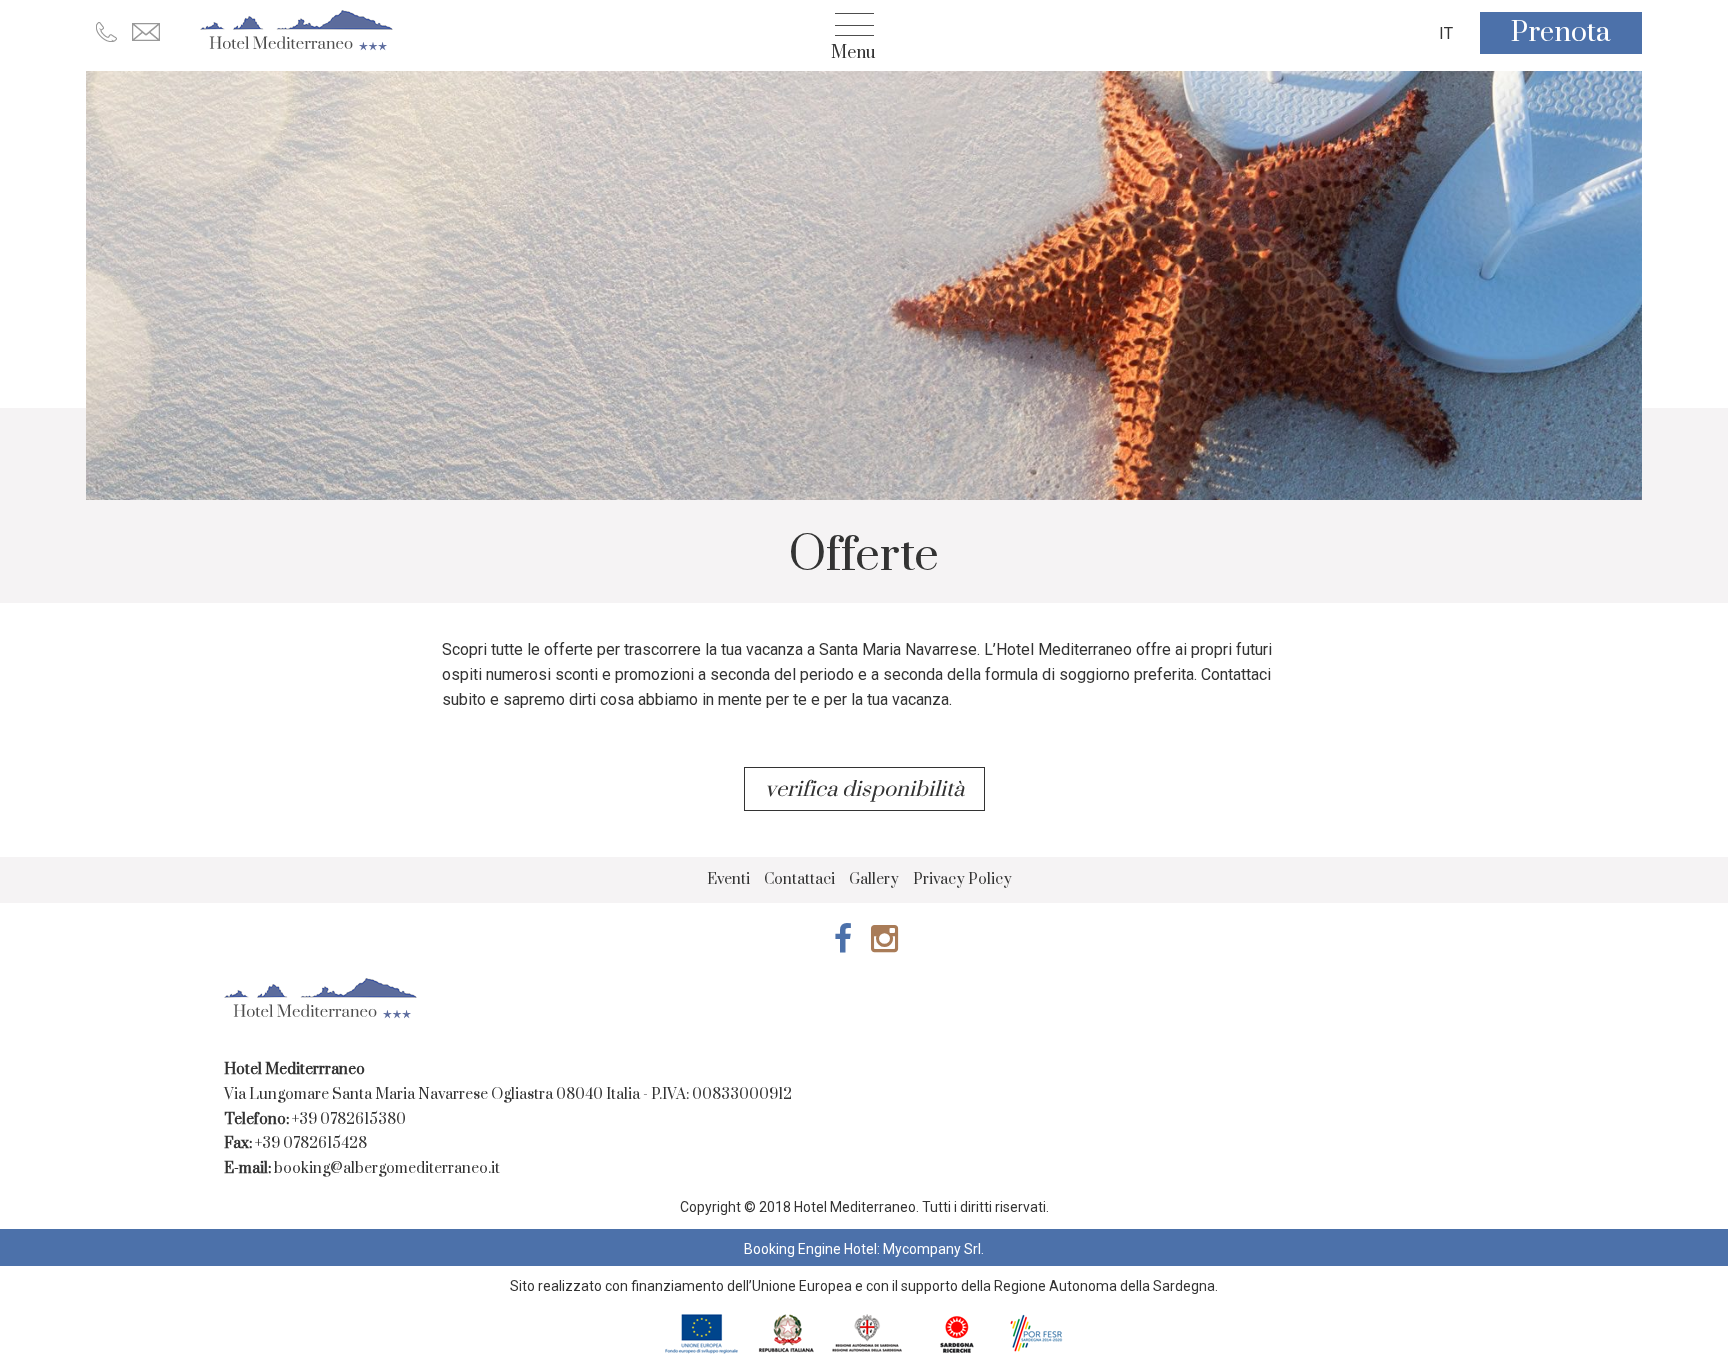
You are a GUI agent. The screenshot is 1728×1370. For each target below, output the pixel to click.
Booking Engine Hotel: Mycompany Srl (862, 1249)
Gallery (874, 879)
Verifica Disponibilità (867, 789)
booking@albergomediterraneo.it (387, 1168)
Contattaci (799, 879)
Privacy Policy (962, 879)
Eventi (728, 879)
